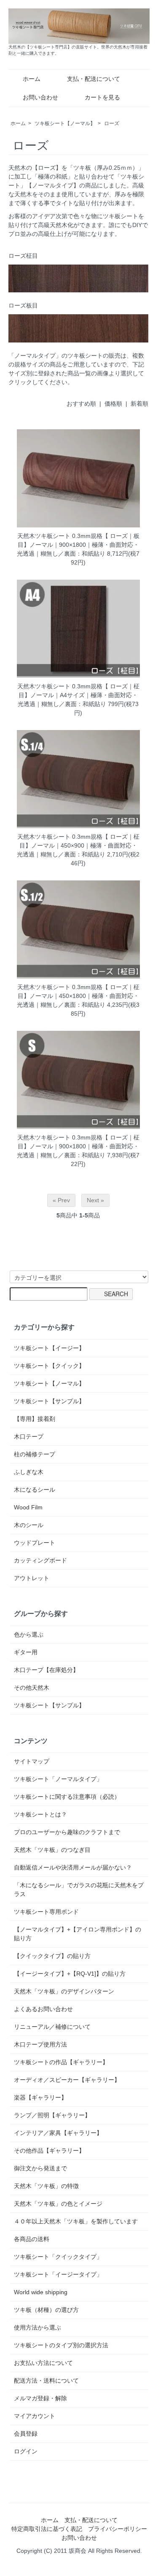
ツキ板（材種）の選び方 (46, 2310)
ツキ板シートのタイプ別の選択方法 (61, 2345)
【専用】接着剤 (35, 1419)
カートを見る (102, 97)
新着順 (139, 404)
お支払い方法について (43, 2363)
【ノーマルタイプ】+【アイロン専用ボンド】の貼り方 (78, 1934)
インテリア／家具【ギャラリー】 (58, 2133)
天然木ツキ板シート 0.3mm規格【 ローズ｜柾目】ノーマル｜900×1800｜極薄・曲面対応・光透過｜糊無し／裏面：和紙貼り (78, 1146)
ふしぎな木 (29, 1472)
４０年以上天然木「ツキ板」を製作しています (76, 2221)
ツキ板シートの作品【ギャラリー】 (61, 2062)
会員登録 (26, 2434)
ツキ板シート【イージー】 (49, 1348)
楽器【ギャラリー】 (40, 2097)
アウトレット (32, 1578)
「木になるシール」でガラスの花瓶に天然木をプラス (79, 1890)
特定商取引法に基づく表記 (47, 2529)
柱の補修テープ (35, 1454)
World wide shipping (41, 2292)
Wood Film (28, 1507)
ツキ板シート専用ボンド (46, 1912)
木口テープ (29, 1436)
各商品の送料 (32, 2239)
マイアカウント (35, 2416)
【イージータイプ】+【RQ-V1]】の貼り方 (70, 1974)
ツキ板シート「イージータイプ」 (58, 2274)
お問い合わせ (40, 97)
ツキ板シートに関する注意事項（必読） (67, 1797)
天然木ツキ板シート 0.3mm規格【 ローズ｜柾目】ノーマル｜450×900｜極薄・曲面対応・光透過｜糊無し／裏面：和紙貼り (78, 845)
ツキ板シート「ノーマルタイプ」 (58, 1779)
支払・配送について (94, 79)
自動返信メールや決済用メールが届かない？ (73, 1867)
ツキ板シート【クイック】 (49, 1366)
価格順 (113, 404)
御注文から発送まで (40, 2168)
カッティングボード (40, 1560)
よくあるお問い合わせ (43, 2009)
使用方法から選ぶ (37, 2327)
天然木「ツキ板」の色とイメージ (58, 2204)
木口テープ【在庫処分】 (46, 1670)
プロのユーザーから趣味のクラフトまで (67, 1832)
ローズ (112, 123)
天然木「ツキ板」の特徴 (46, 2186)
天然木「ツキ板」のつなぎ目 (52, 1850)
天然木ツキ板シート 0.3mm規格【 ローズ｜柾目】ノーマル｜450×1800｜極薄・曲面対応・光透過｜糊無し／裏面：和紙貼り (78, 996)
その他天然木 (32, 1688)
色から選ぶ (29, 1634)
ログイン (26, 2451)
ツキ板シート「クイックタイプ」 (58, 2257)
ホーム (32, 79)
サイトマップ (32, 1761)
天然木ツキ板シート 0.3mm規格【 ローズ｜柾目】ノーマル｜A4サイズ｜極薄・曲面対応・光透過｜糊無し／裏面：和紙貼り (78, 695)
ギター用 (26, 1652)
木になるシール (35, 1490)
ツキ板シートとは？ (40, 1814)
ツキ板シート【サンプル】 (49, 1401)
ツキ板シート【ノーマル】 (65, 123)
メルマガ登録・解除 (40, 2398)
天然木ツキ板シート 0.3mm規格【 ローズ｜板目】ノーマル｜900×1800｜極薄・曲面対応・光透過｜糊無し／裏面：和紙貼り (78, 545)
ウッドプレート (35, 1543)
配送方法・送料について (46, 2381)
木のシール (29, 1525)
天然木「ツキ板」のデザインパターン (64, 1991)
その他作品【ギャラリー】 (49, 2151)
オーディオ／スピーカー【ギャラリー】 (67, 2080)
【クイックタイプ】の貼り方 (52, 1956)
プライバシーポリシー (118, 2529)
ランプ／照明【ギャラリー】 (52, 2115)
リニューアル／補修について (52, 2027)
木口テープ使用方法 (40, 2044)
